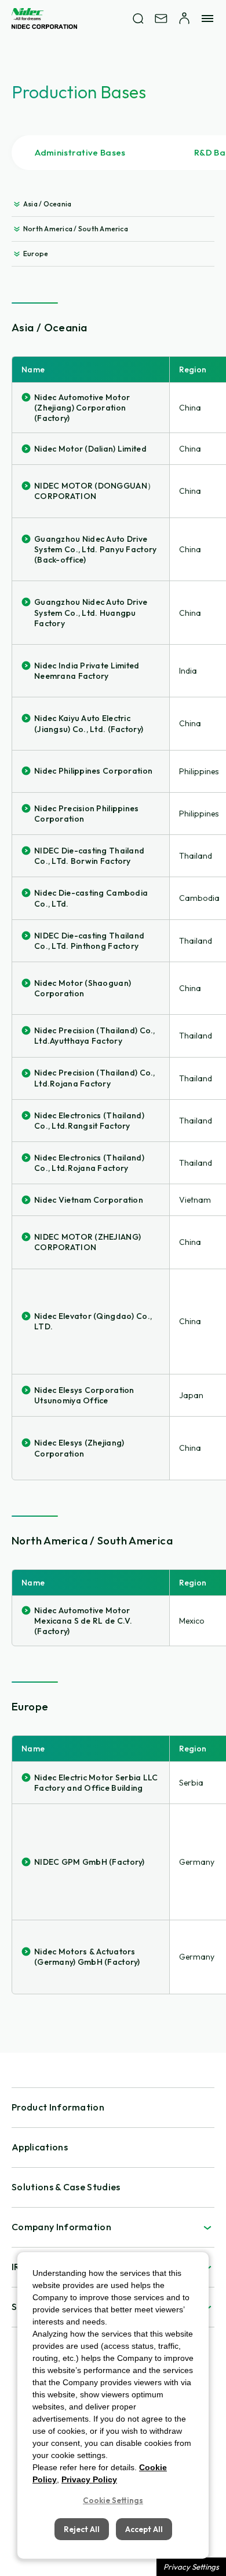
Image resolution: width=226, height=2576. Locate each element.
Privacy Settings (191, 2567)
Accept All (144, 2529)
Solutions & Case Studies (66, 2187)
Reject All (82, 2529)
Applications (40, 2147)
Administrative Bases (80, 152)
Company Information (61, 2227)
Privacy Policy (89, 2479)
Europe (36, 254)
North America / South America (76, 229)
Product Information (58, 2107)
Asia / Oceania (47, 204)
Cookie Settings (113, 2500)
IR (16, 2267)
